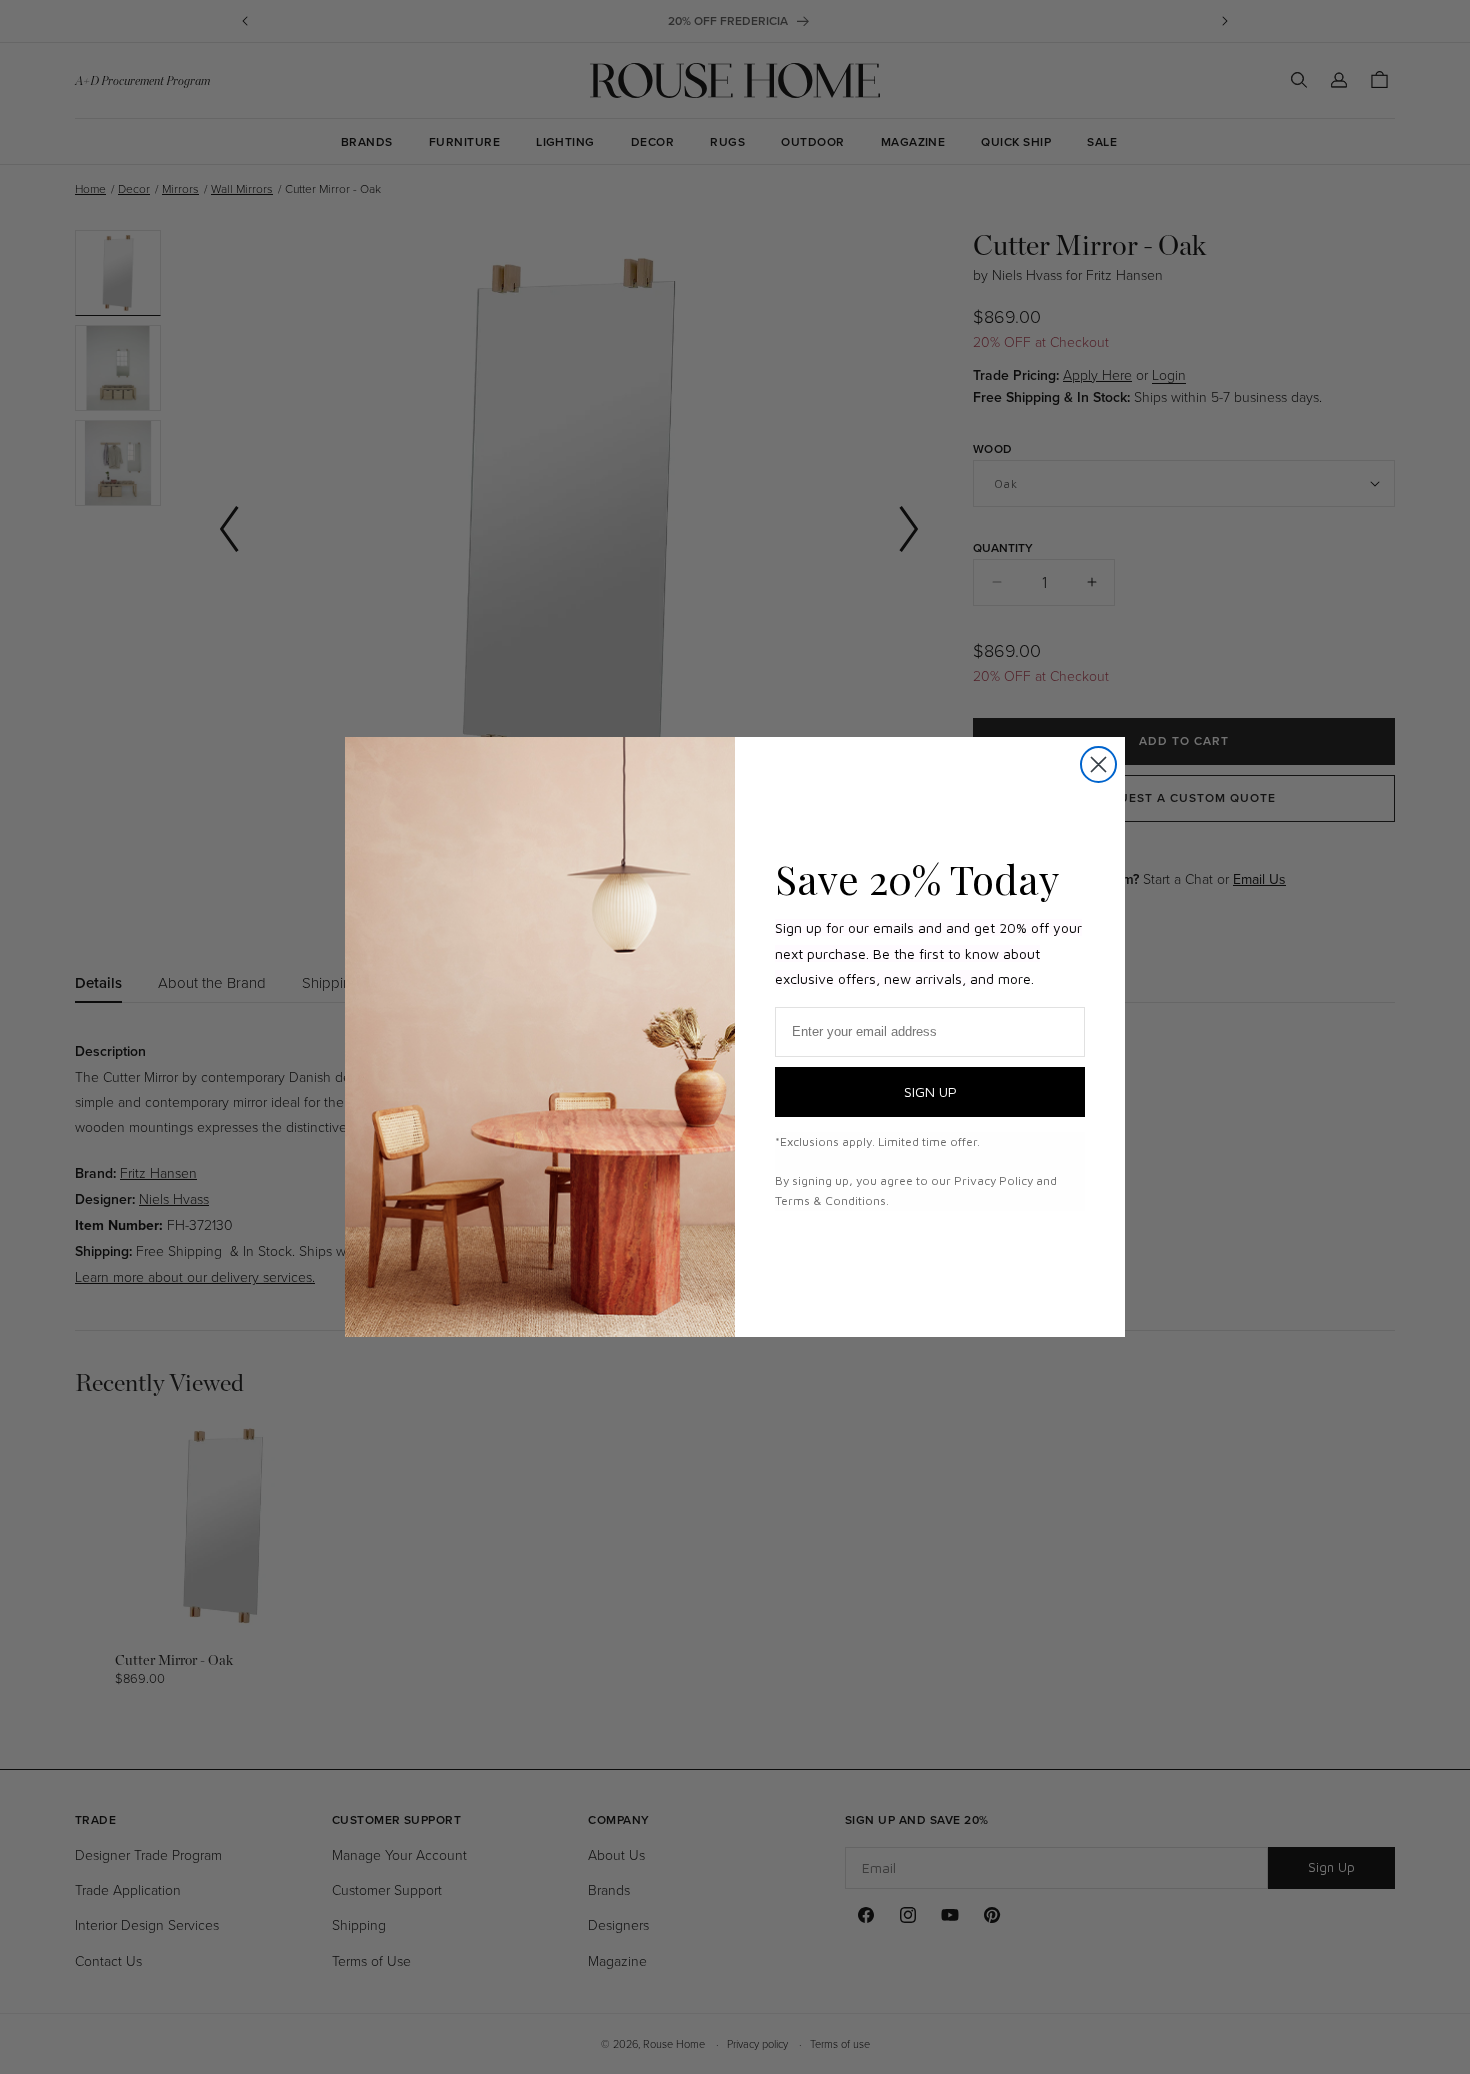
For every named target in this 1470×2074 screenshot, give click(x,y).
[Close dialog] (1098, 764)
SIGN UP (930, 1091)
